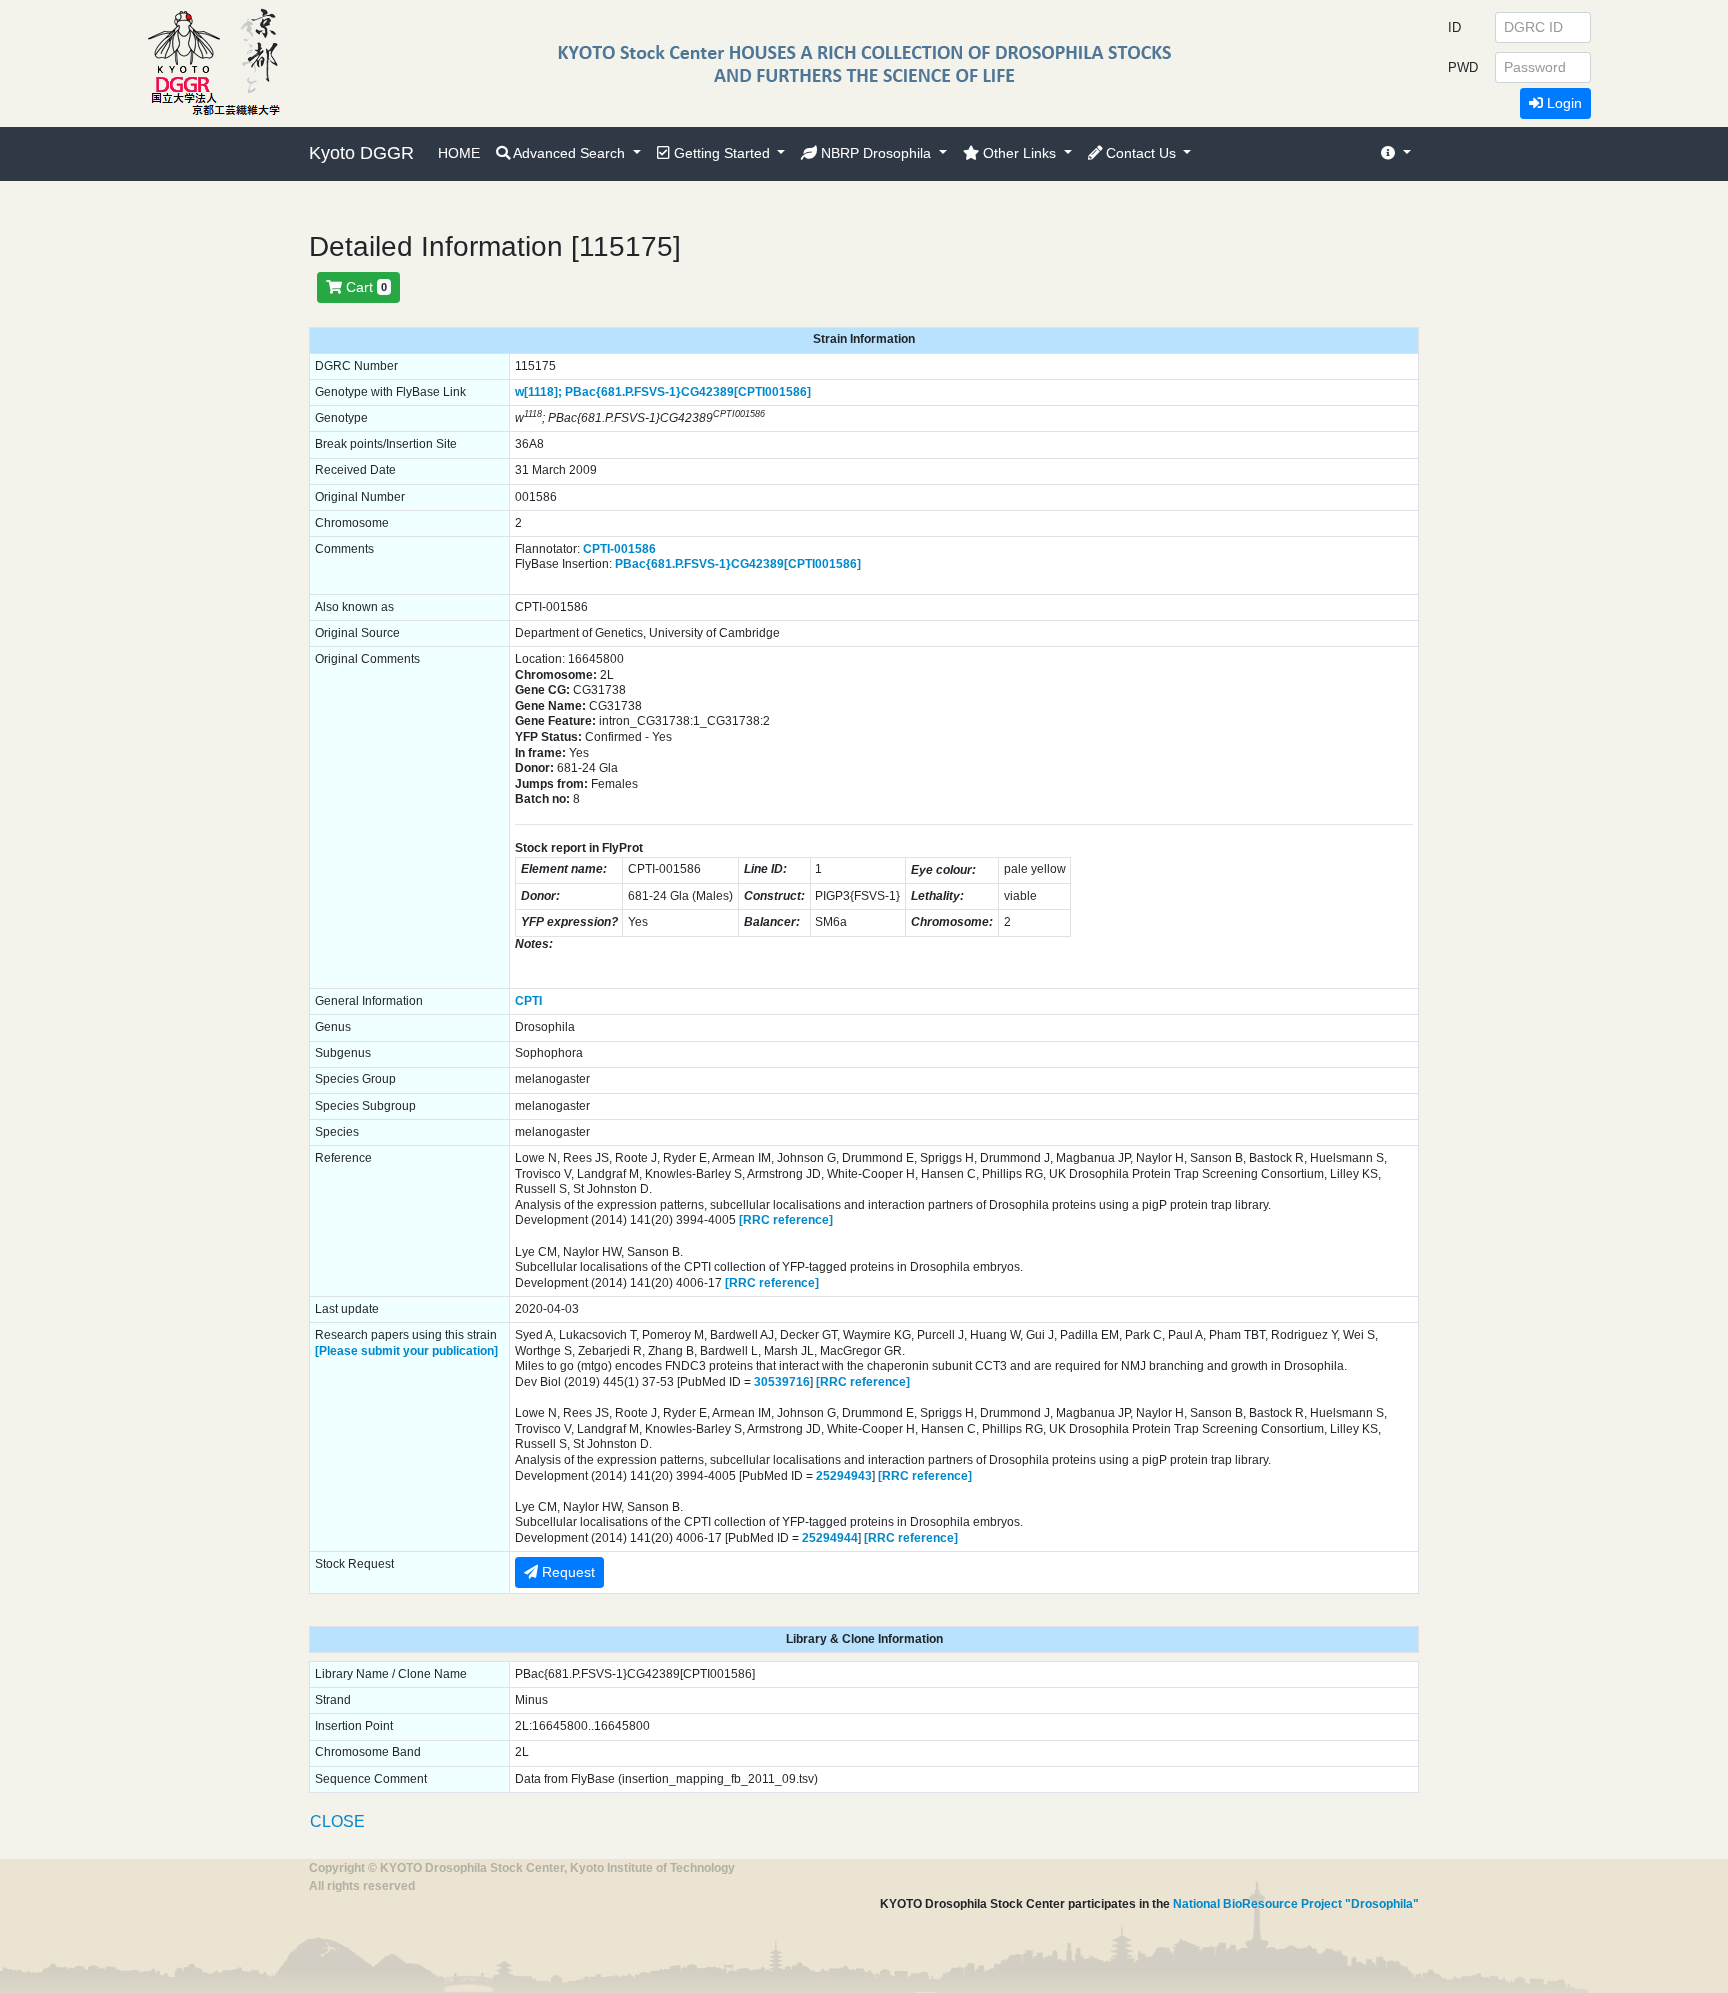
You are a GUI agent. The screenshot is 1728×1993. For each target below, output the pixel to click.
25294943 (844, 1476)
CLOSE (337, 1821)
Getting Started (722, 153)
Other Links (1019, 153)
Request (566, 1572)
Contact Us (1141, 153)
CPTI (528, 1001)
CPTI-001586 (619, 549)
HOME (459, 153)
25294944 (830, 1538)
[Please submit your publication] (406, 1351)
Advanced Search (569, 153)
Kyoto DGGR (361, 153)
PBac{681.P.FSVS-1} (623, 392)
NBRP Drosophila (876, 153)
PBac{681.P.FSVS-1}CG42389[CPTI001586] (738, 564)
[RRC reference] (786, 1220)
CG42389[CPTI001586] (746, 392)
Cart (364, 287)
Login (1562, 103)
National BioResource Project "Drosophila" (1296, 1904)
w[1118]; (538, 392)
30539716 (782, 1382)
